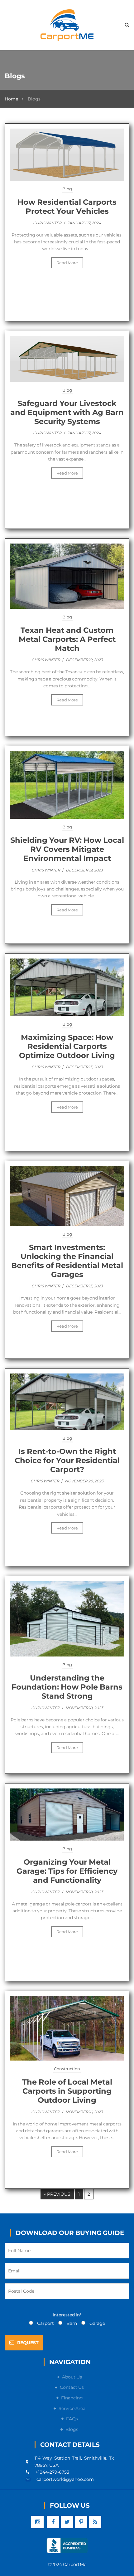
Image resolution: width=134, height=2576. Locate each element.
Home (11, 99)
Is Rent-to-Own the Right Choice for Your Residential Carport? (67, 1460)
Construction (67, 2069)
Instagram (37, 2522)
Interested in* (67, 2315)
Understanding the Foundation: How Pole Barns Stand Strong (67, 1687)
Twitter (67, 2522)
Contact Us (72, 2387)
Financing (72, 2398)
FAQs (72, 2419)
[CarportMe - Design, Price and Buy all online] (67, 25)
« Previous (57, 2194)
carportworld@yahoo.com (65, 2479)
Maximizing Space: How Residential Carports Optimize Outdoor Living (67, 1046)
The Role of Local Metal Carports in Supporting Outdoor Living (67, 2091)
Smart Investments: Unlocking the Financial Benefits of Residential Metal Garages (67, 1261)
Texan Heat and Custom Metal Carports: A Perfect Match (67, 639)
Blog (67, 189)
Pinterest (81, 2522)
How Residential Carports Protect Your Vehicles (67, 207)
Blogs (72, 2429)
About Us (72, 2377)
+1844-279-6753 (52, 2472)
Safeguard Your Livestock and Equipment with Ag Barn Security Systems (67, 412)
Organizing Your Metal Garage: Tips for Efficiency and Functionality (67, 1871)
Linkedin (95, 2522)
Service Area (72, 2408)
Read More (67, 263)
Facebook (53, 2522)
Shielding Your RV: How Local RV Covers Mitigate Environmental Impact (67, 849)
